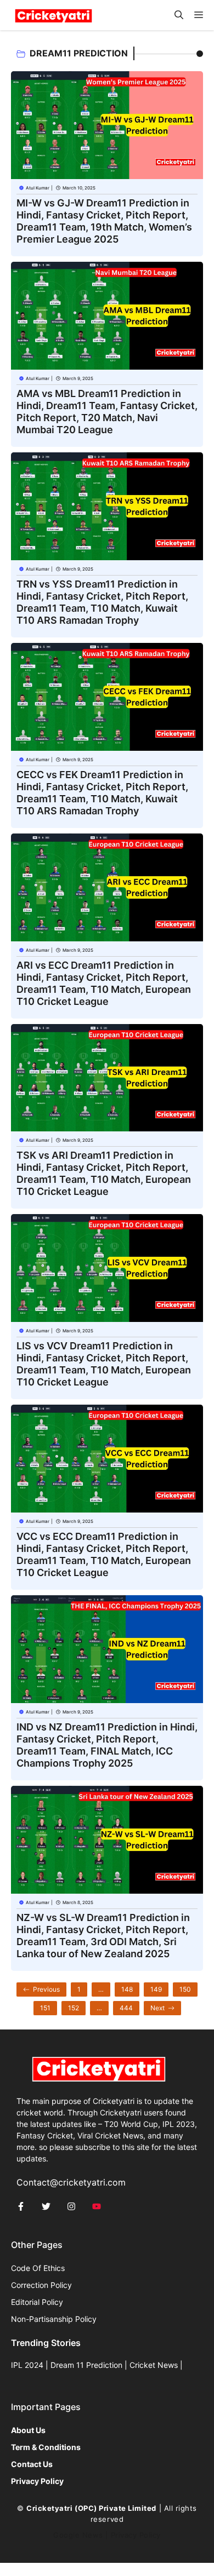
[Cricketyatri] (54, 15)
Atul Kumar (38, 188)
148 (127, 1989)
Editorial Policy (37, 2302)
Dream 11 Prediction (86, 2365)
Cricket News (154, 2365)
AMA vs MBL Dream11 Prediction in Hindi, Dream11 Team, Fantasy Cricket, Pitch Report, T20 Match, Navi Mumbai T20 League (107, 412)
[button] (179, 15)
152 (74, 2008)
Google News (78, 2535)
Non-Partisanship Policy (54, 2319)
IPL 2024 (27, 2365)
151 (45, 2008)
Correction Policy (41, 2285)
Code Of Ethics (38, 2268)
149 (156, 1989)
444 (126, 2008)
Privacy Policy (136, 2535)
